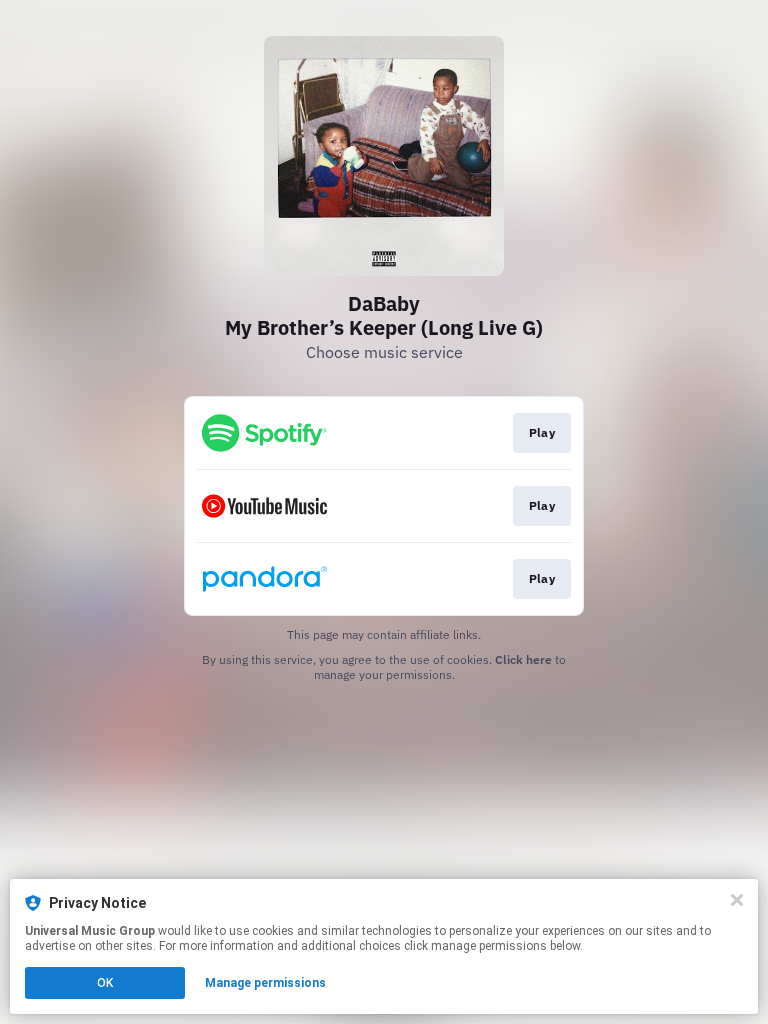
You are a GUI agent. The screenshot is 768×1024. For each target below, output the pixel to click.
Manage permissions (265, 983)
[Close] (737, 900)
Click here (523, 659)
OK (105, 983)
